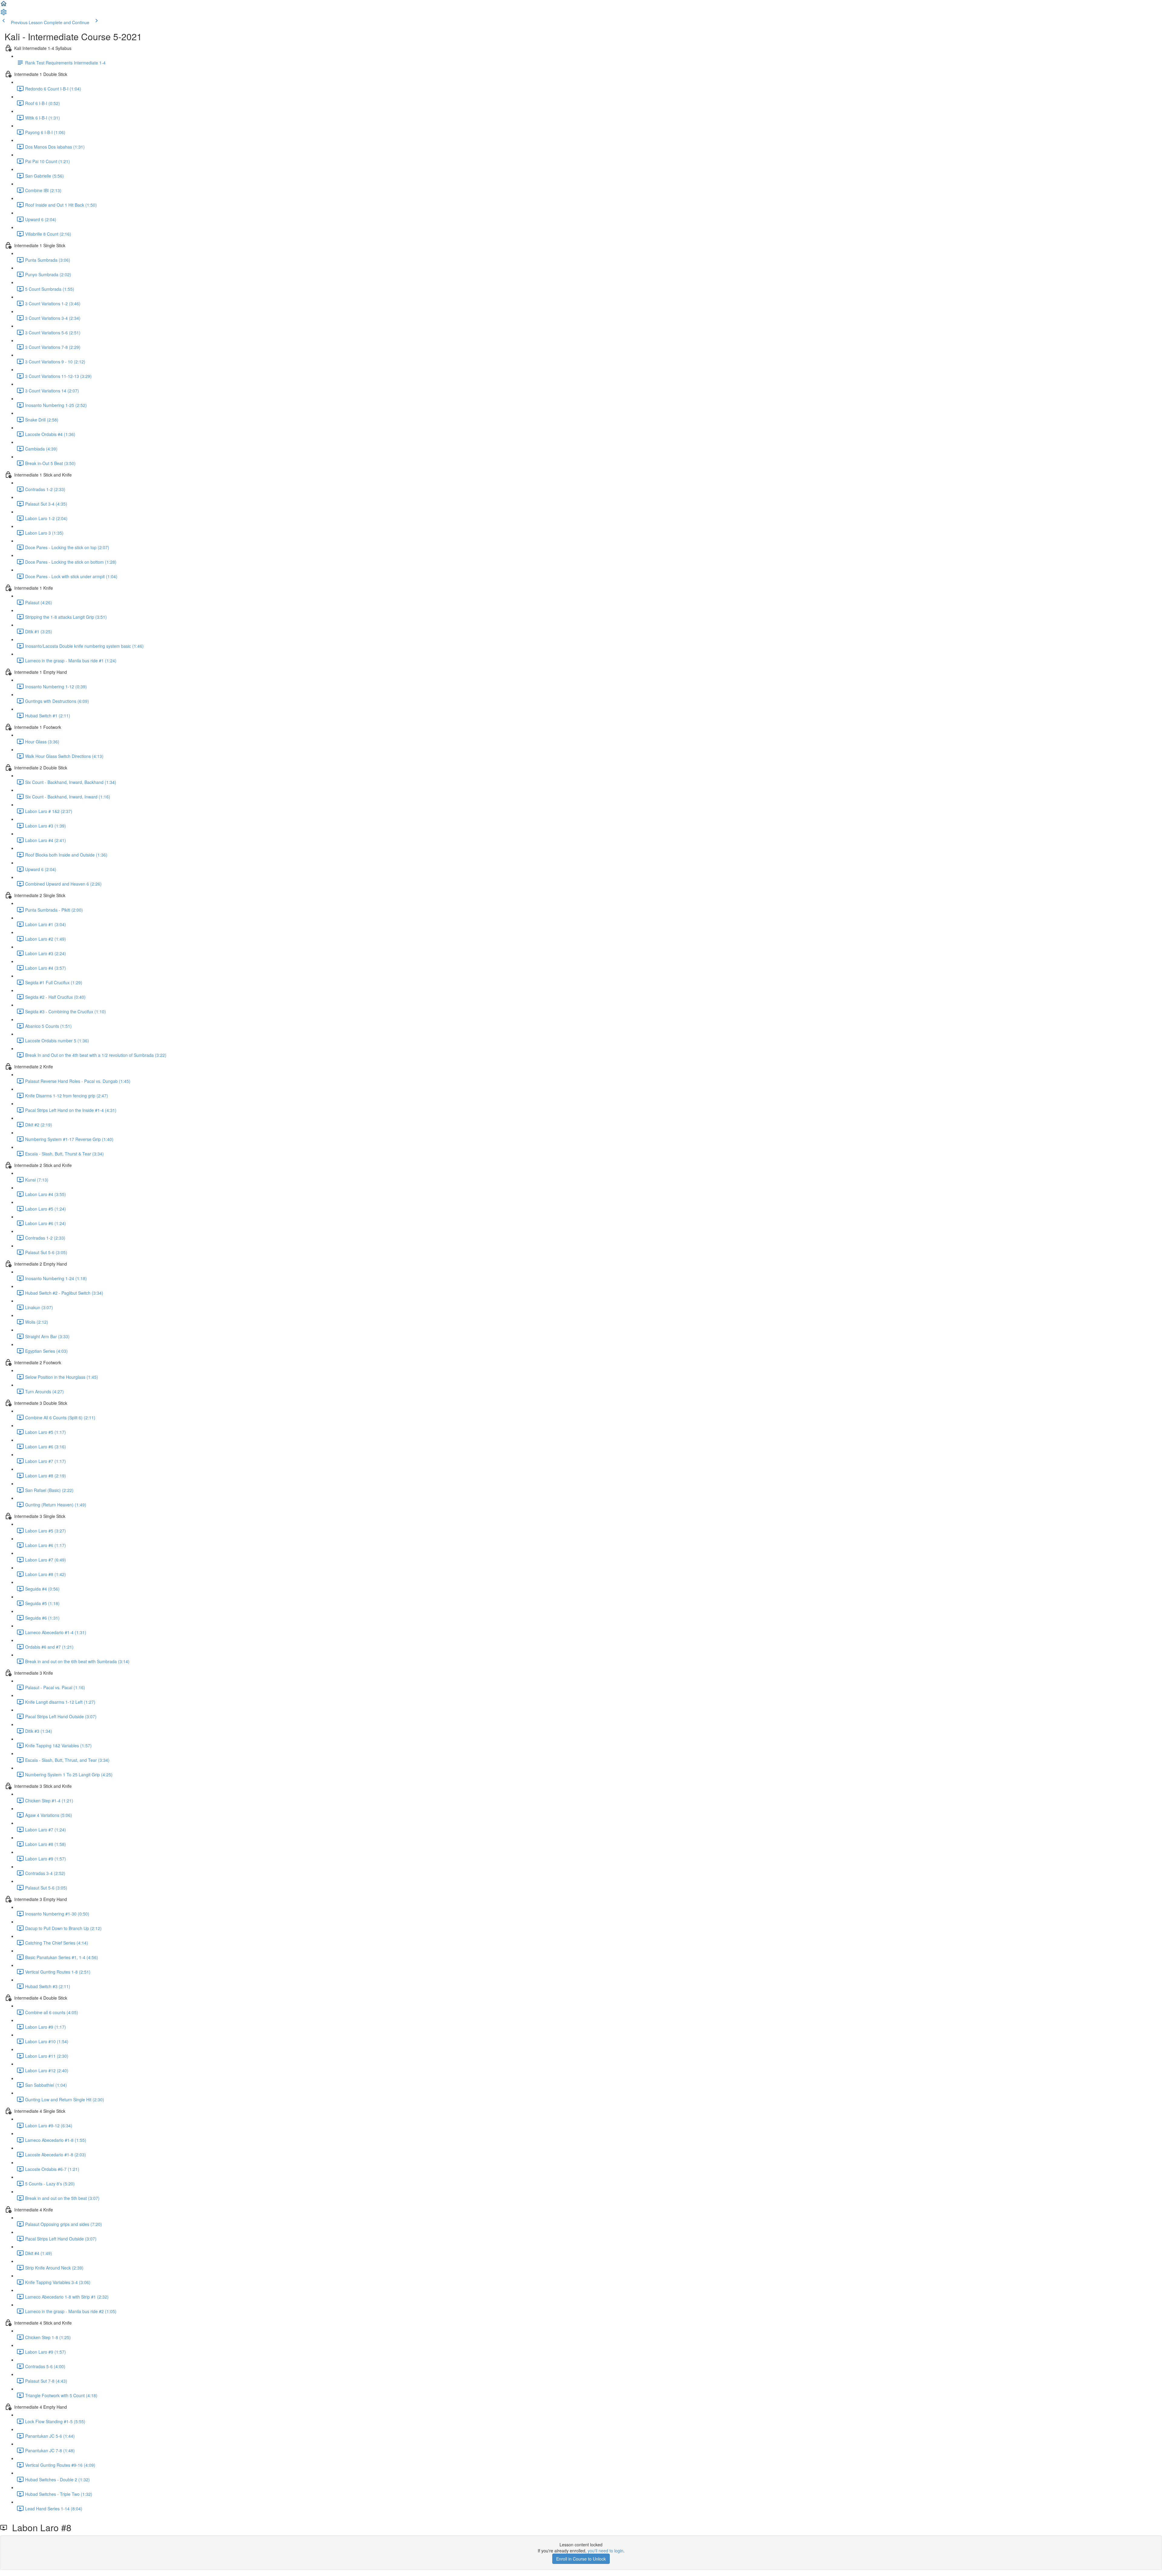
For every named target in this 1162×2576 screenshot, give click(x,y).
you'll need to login (606, 2551)
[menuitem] (4, 14)
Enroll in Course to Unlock (581, 2559)
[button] (4, 5)
